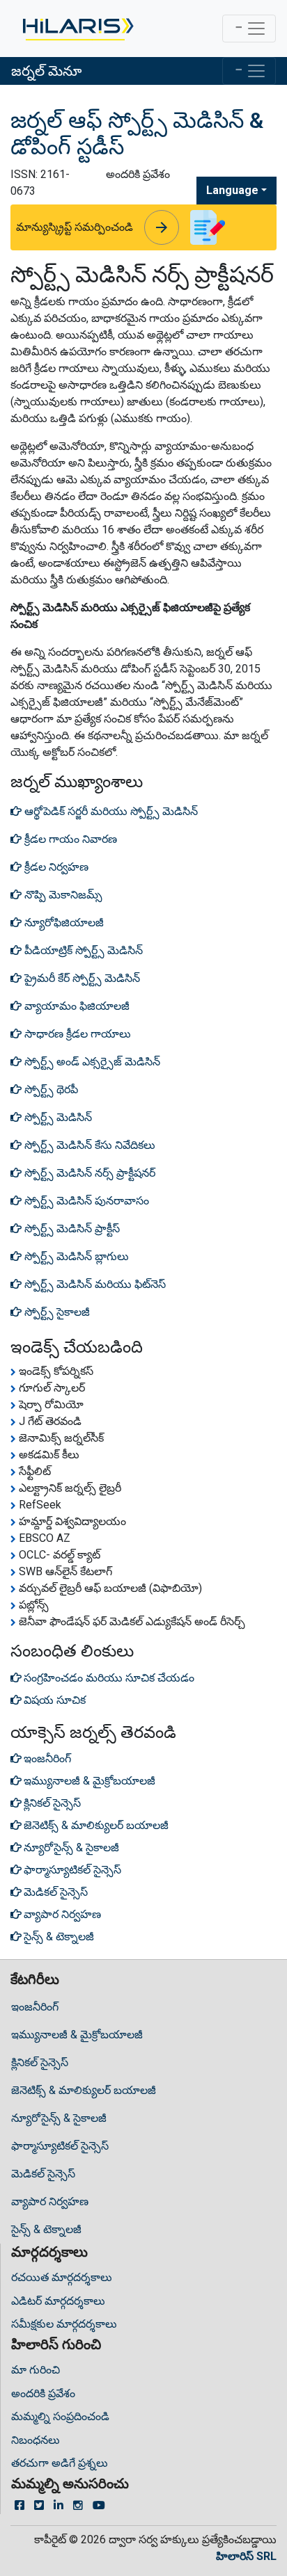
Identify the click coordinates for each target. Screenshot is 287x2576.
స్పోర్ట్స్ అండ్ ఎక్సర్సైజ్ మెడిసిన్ (91, 1062)
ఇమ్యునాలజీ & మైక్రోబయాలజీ (77, 2035)
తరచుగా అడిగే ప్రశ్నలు (60, 2463)
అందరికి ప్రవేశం (43, 2393)
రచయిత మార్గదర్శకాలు (62, 2277)
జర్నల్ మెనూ (46, 71)
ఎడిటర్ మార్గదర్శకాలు (58, 2301)
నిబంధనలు (36, 2440)
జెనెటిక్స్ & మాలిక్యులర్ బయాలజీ (84, 2090)
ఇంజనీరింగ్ (35, 2007)
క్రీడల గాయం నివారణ (69, 839)
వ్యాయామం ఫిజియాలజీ (76, 1006)
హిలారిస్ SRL (246, 2556)
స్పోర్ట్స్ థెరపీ (50, 1089)
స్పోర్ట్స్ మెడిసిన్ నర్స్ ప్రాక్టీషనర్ (88, 1173)
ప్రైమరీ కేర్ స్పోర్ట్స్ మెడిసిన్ (81, 978)
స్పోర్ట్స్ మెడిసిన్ (57, 1117)
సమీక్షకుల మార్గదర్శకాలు (64, 2324)
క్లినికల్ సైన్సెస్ (40, 2062)
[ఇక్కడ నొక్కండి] (77, 29)
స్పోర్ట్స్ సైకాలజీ (56, 1312)
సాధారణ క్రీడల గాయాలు (76, 1034)
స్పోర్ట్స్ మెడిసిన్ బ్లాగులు (75, 1256)
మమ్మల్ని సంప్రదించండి (60, 2416)
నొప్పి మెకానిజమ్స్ (62, 895)
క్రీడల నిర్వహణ (55, 867)
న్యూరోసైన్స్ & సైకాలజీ (59, 2118)
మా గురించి (36, 2370)
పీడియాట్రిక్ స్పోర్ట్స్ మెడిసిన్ (82, 950)
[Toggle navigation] (249, 29)
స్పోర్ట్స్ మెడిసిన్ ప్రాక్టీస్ (71, 1229)
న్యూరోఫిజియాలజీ (63, 923)
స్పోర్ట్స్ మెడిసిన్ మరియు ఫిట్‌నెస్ (94, 1284)
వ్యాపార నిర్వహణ (50, 2201)
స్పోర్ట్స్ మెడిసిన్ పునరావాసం (85, 1201)
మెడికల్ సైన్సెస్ (43, 2174)
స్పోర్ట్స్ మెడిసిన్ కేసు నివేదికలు (88, 1145)
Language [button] (232, 190)
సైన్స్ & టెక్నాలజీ (46, 2229)
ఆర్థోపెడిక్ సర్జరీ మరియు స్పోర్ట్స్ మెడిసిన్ (110, 811)
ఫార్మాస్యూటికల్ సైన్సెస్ (60, 2146)
